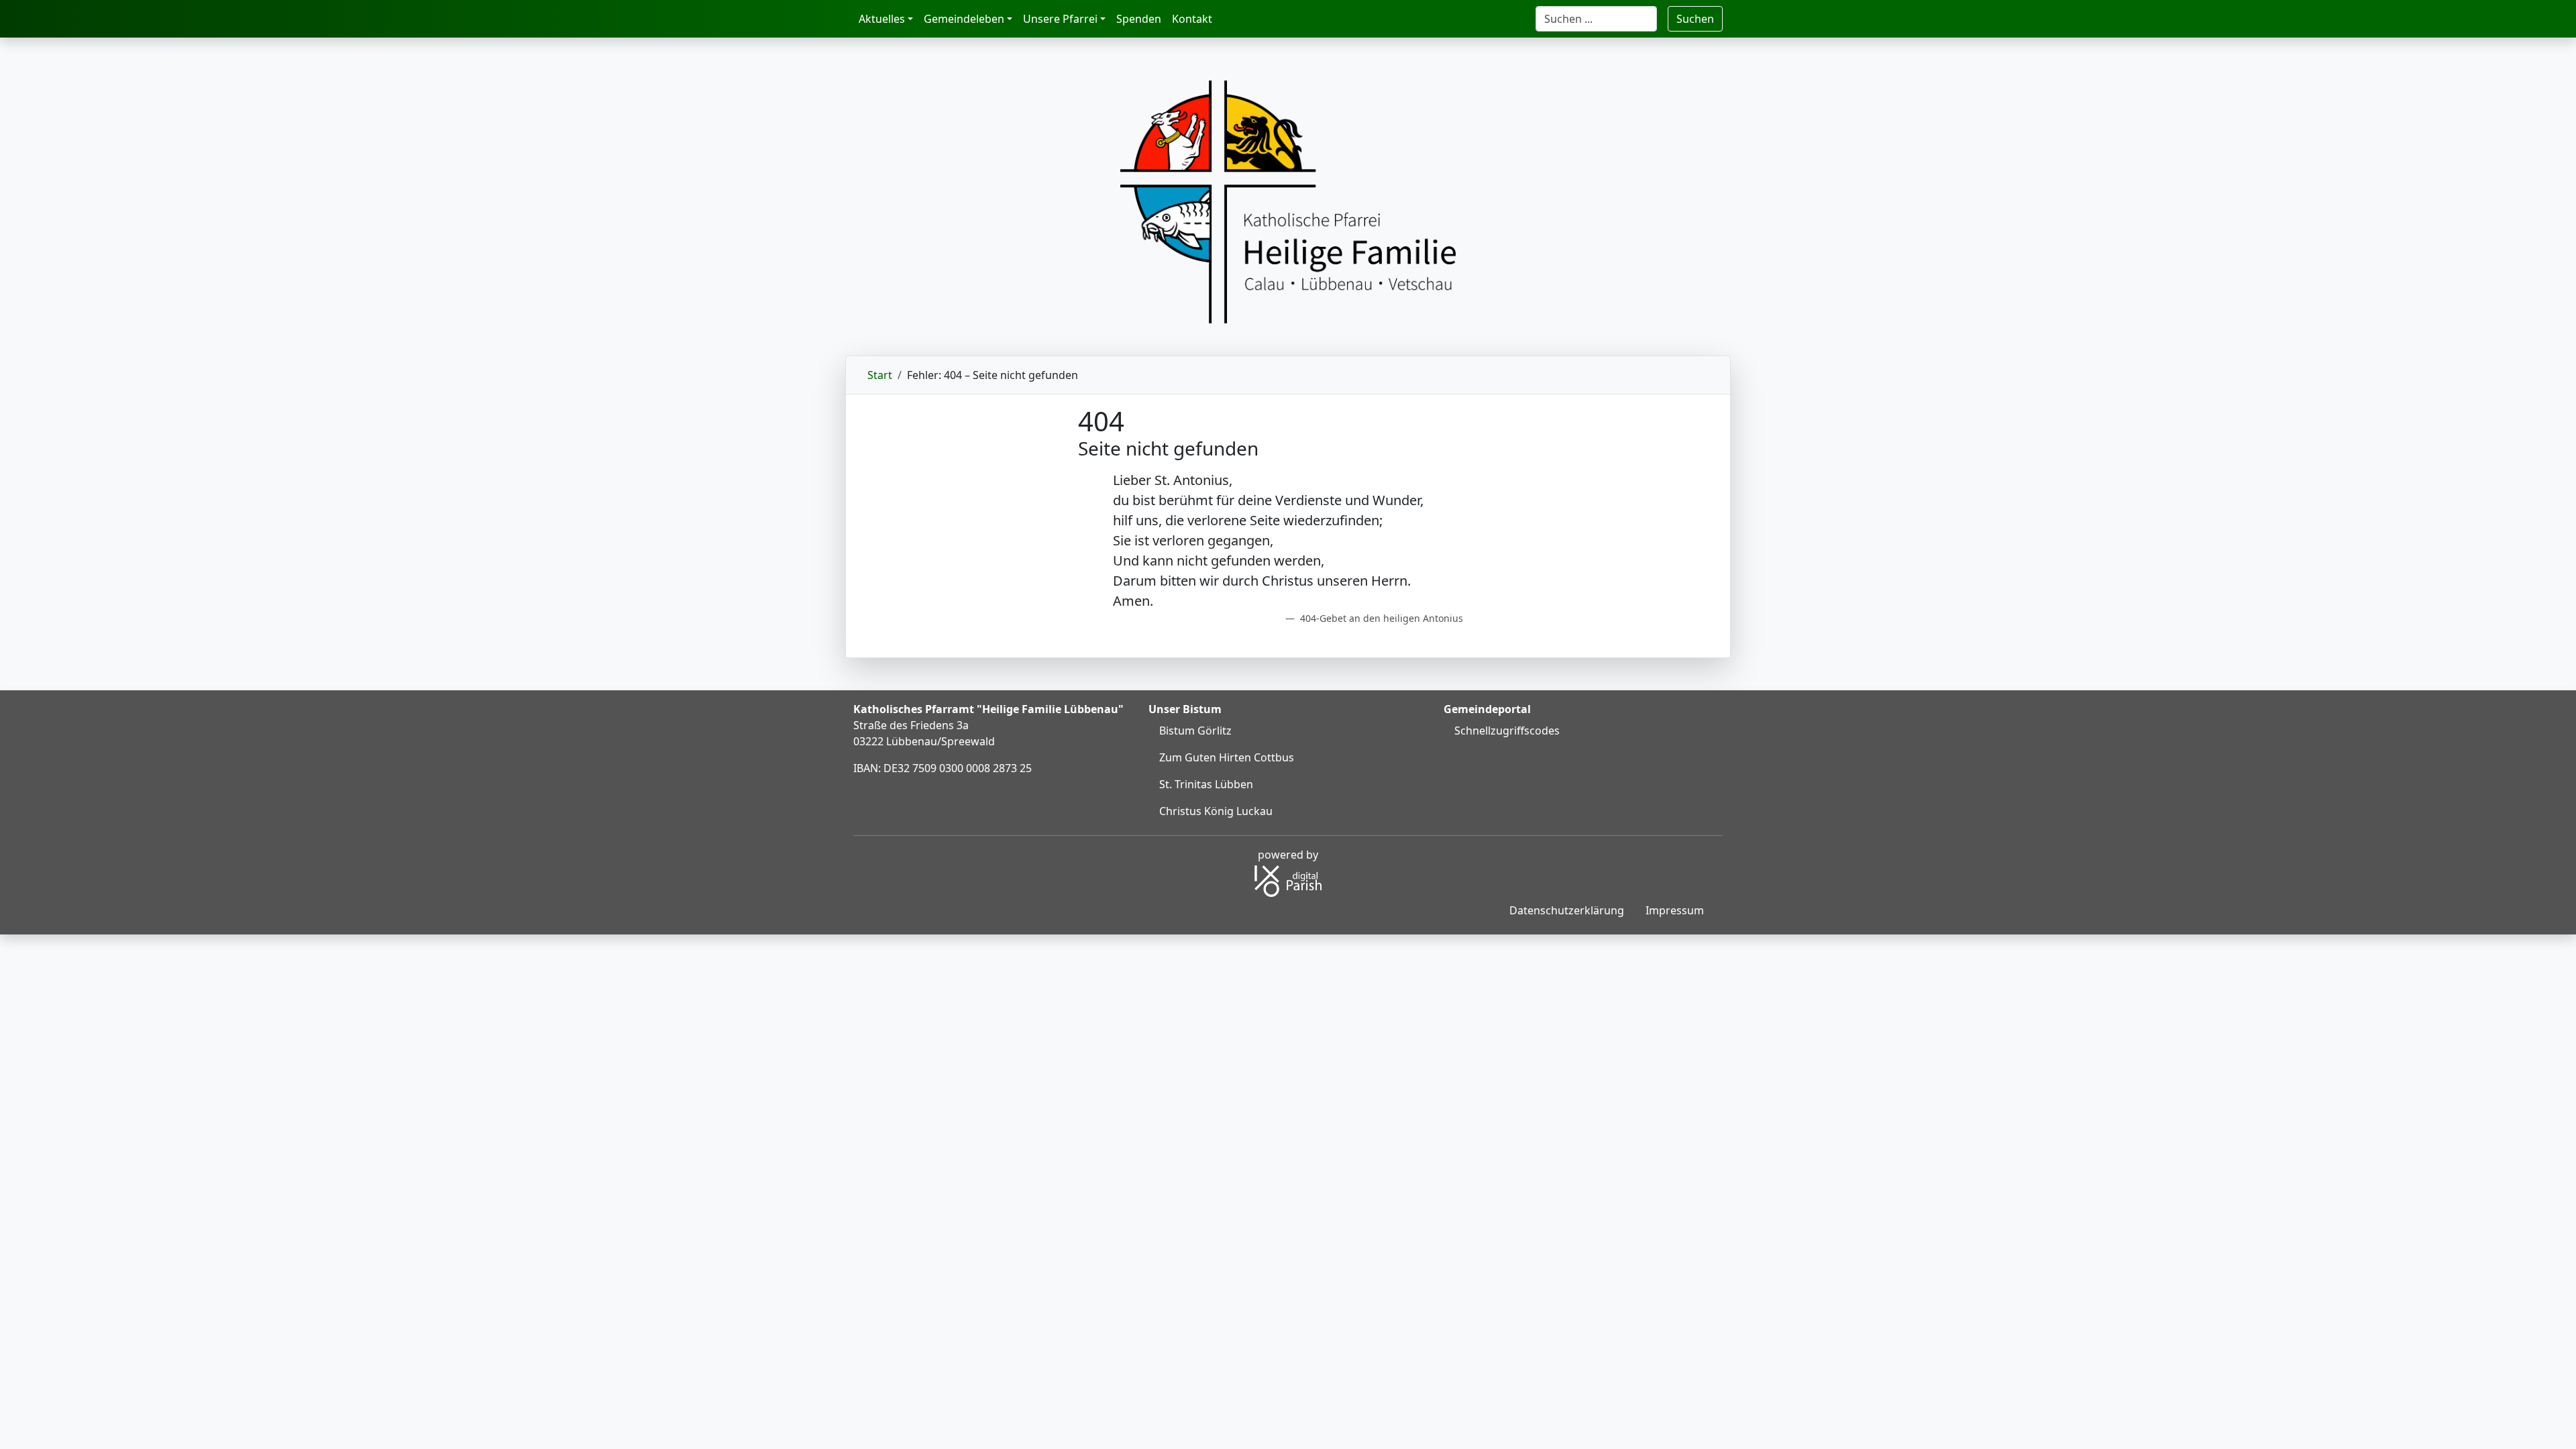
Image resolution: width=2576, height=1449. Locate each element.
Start (880, 375)
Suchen (1695, 19)
